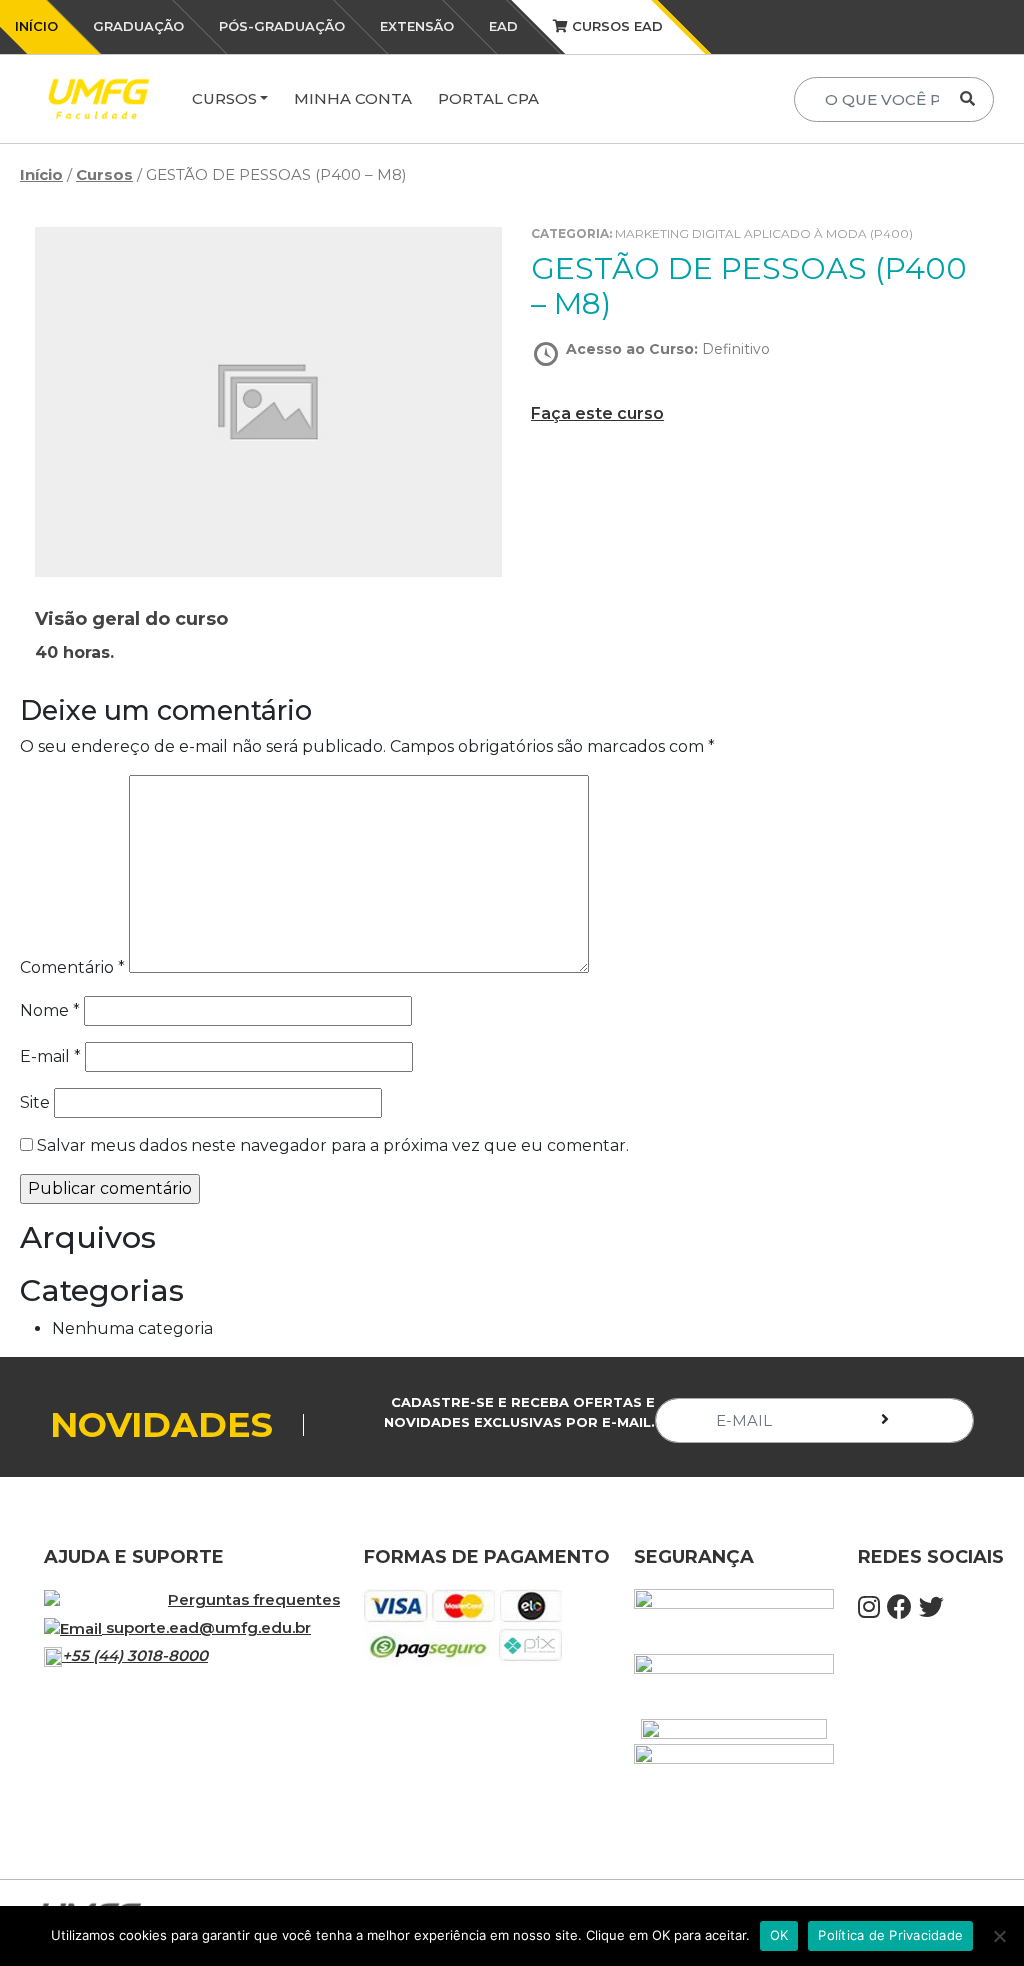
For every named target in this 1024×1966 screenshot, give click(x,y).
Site (35, 1102)
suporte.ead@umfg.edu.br (208, 1627)
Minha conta (353, 98)
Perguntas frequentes (254, 1599)
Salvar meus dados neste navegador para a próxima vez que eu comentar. (333, 1145)
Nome (50, 1010)
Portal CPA (488, 98)
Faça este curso (597, 413)
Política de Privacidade (890, 1935)
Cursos (224, 98)
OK (779, 1935)
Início (41, 174)
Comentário (72, 967)
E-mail (50, 1056)
